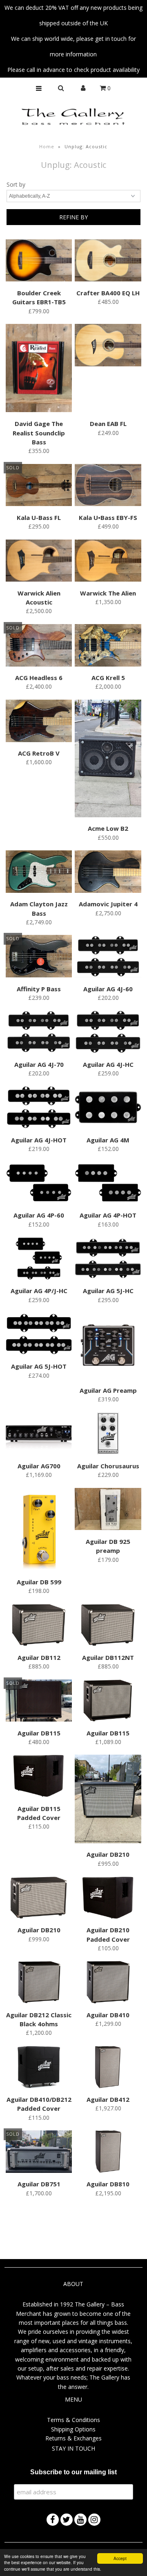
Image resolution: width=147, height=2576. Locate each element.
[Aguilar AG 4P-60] (39, 1184)
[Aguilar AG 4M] (108, 1108)
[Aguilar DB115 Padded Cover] (39, 1777)
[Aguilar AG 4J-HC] (108, 1033)
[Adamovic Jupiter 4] (108, 873)
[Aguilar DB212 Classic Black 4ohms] (39, 1983)
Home (47, 146)
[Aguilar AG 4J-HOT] (39, 1108)
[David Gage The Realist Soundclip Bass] (39, 369)
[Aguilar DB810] (108, 2153)
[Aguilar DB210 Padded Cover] (108, 1899)
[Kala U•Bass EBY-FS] (108, 486)
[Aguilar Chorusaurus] (108, 1435)
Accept (120, 2558)
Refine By (73, 217)
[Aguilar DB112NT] (108, 1626)
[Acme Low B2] (108, 760)
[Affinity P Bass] (39, 957)
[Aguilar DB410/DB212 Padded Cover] (39, 2068)
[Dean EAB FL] (108, 346)
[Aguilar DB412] (108, 2068)
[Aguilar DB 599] (39, 1531)
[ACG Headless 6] (39, 647)
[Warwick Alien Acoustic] (39, 562)
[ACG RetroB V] (39, 722)
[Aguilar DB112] (39, 1626)
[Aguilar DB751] (39, 2153)
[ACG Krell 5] (108, 647)
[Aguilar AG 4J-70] (39, 1033)
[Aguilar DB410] (108, 1983)
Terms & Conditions (73, 2420)
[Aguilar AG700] (39, 1435)
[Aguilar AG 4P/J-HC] (39, 1260)
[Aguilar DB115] (39, 1702)
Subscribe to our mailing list (73, 2472)
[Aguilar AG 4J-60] (108, 957)
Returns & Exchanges (73, 2438)
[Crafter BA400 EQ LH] (108, 262)
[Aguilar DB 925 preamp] (108, 1510)
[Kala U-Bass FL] (39, 486)
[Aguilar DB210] (108, 1800)
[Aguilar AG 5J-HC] (108, 1260)
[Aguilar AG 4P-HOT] (108, 1184)
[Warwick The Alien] (108, 562)
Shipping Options (73, 2429)
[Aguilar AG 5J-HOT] (39, 1335)
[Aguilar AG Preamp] (108, 1347)
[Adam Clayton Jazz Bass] (39, 873)
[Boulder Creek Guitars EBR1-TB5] (39, 262)
